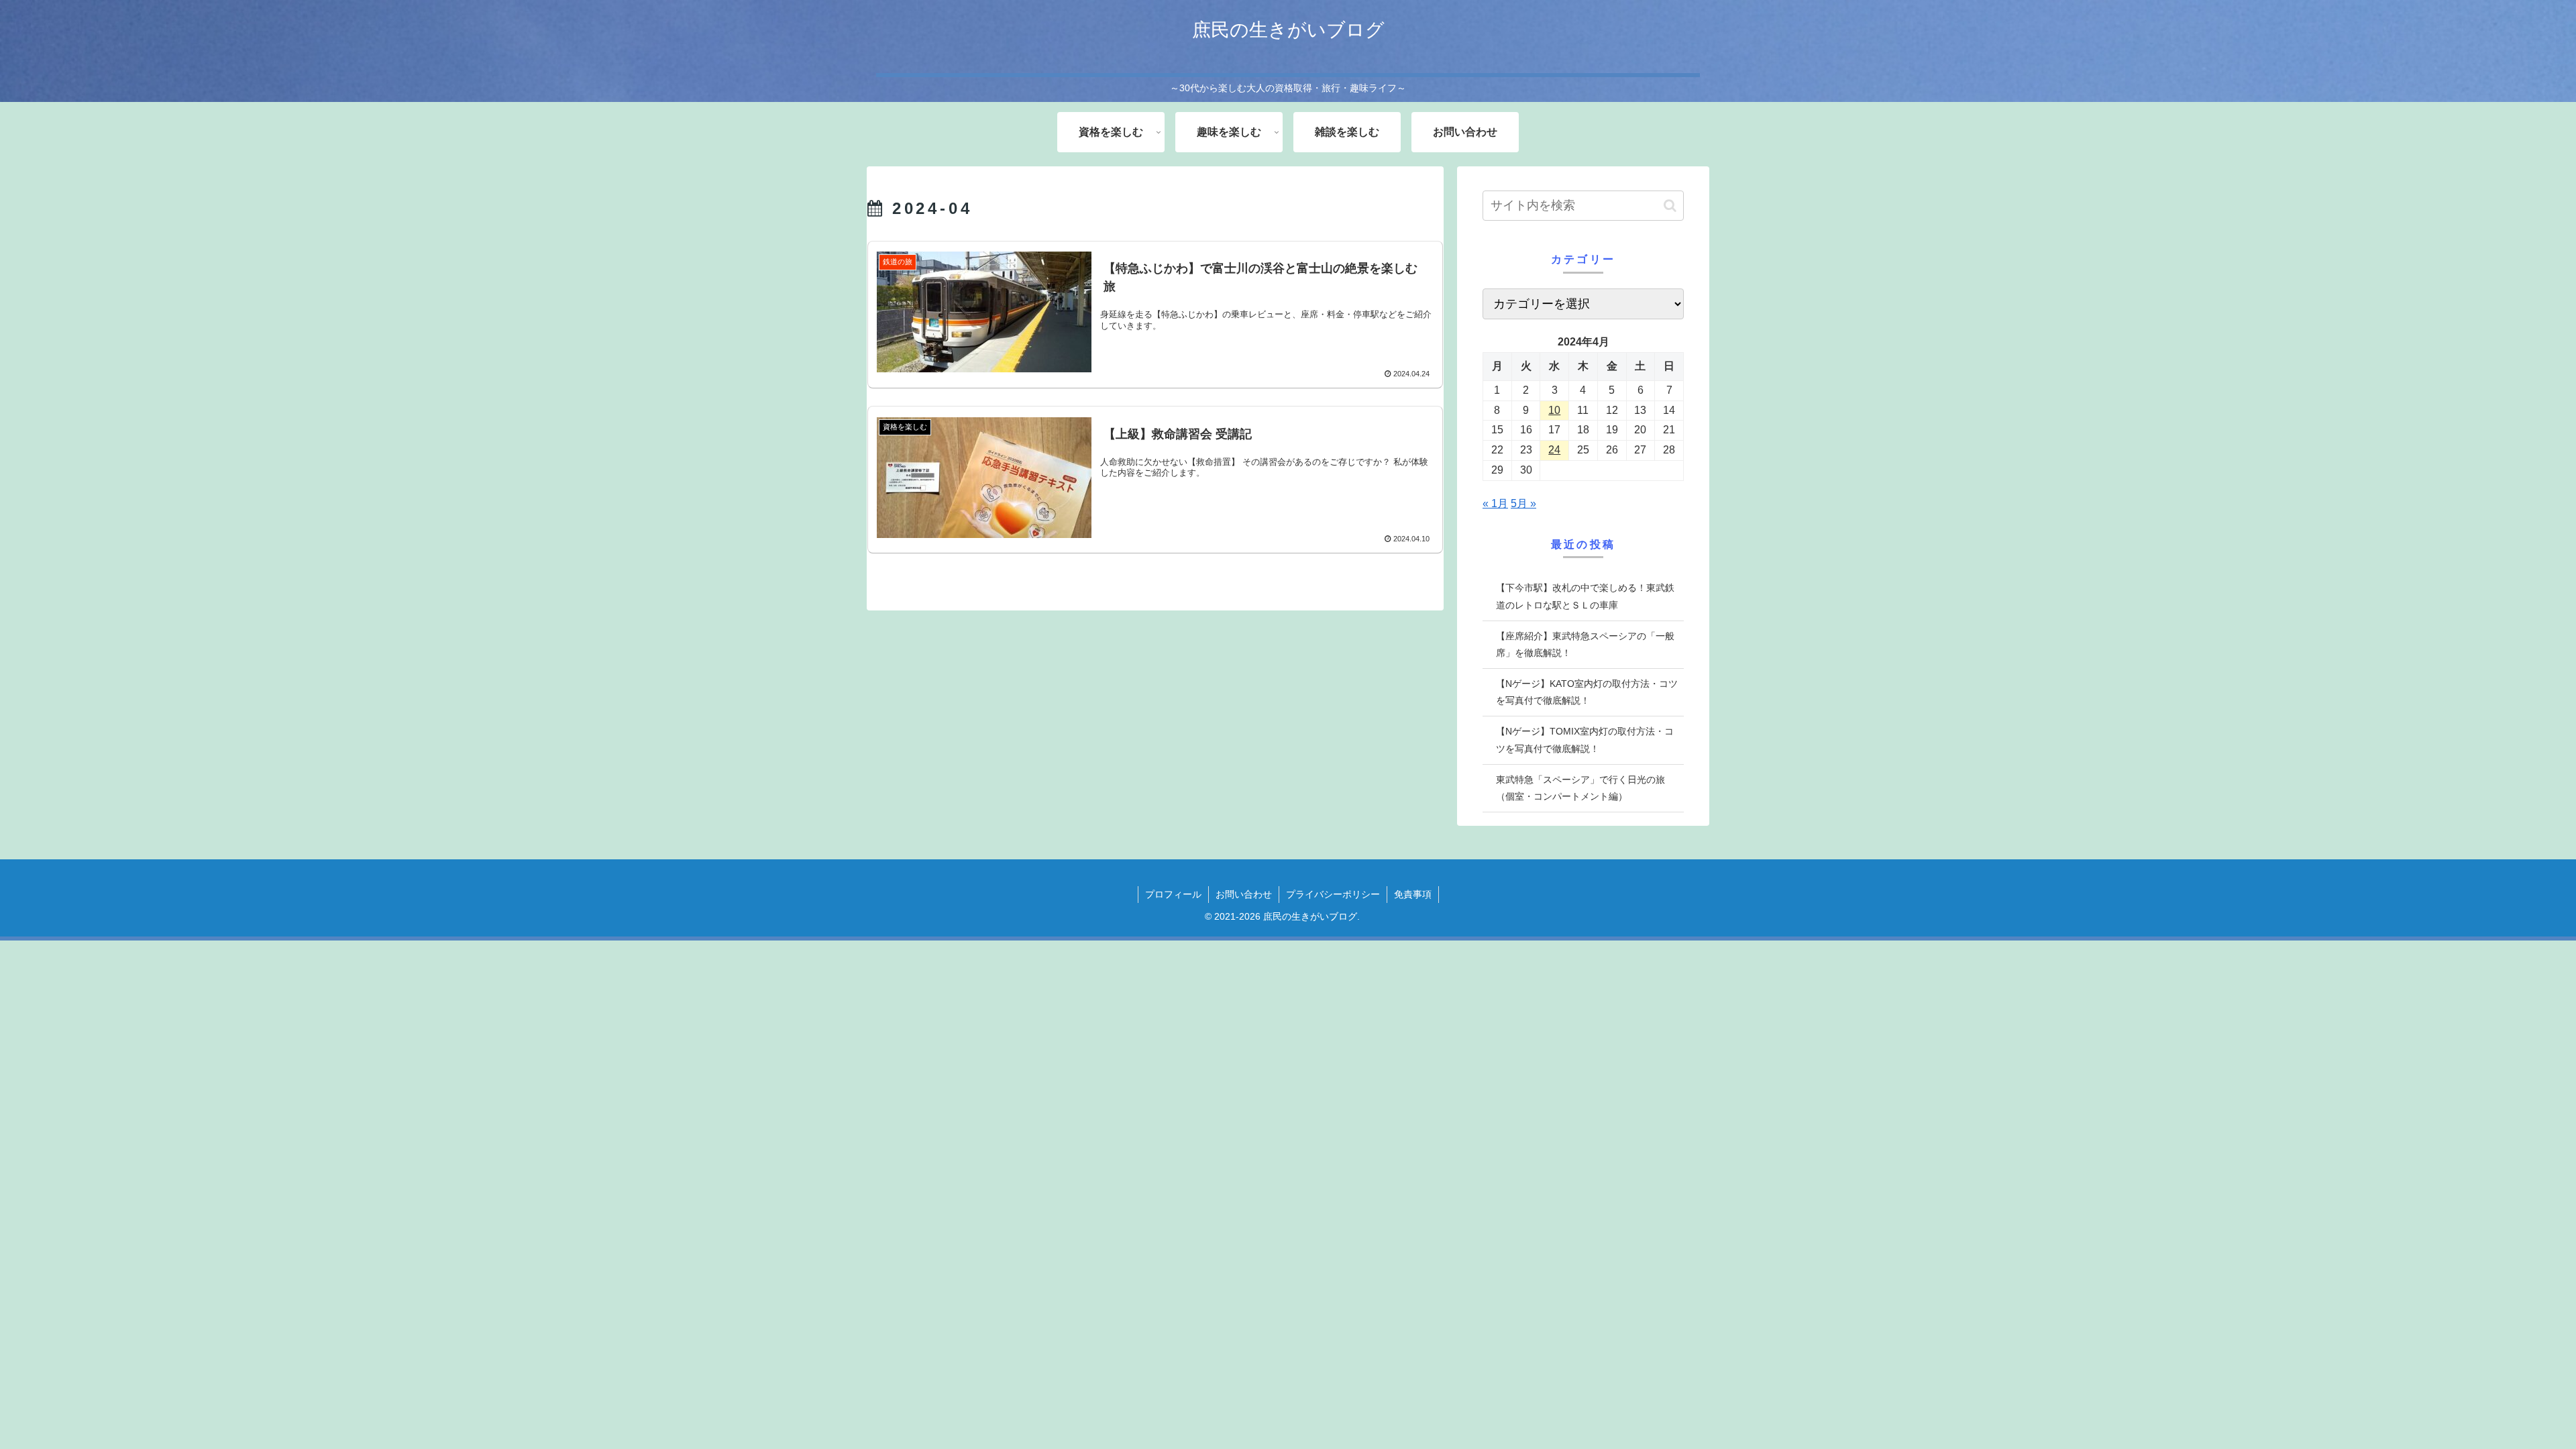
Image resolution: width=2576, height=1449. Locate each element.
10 (1554, 410)
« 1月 (1495, 503)
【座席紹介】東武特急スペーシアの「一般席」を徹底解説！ (1585, 644)
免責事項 (1413, 894)
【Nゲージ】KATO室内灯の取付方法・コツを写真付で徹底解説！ (1587, 692)
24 (1554, 450)
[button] (1670, 206)
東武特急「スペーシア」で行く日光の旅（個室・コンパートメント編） (1580, 788)
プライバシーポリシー (1333, 894)
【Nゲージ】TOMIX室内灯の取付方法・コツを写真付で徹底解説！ (1585, 740)
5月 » (1523, 503)
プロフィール (1173, 894)
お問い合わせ (1244, 894)
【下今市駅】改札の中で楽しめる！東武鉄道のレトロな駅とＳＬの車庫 (1585, 596)
